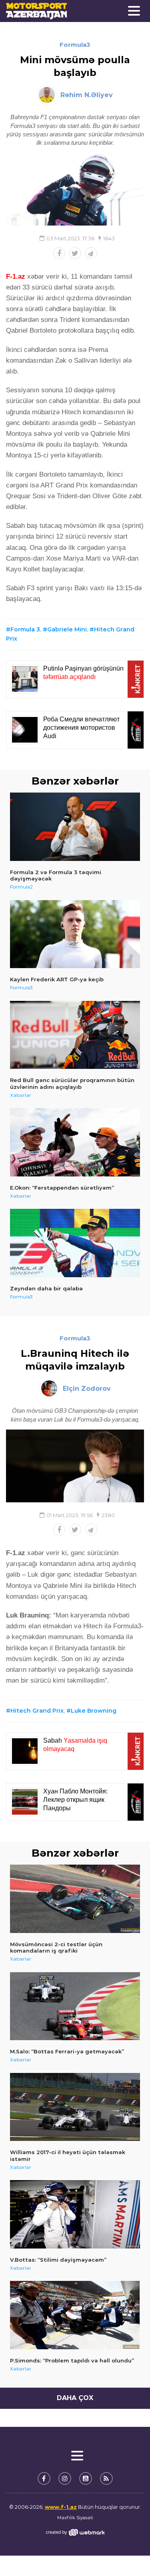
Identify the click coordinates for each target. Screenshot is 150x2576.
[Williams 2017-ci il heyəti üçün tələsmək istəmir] (75, 2107)
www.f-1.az (61, 2507)
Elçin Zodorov (87, 1389)
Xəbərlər (21, 1095)
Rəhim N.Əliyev (87, 95)
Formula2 (21, 887)
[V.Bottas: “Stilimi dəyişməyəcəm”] (75, 2214)
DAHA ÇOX (75, 2398)
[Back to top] (128, 2554)
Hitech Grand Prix (37, 1711)
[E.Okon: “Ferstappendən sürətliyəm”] (75, 1142)
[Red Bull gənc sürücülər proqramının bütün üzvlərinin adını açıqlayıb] (75, 1035)
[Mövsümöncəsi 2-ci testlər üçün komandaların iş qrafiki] (75, 1899)
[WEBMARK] (75, 2532)
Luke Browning (94, 1711)
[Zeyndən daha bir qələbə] (75, 1243)
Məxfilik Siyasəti (75, 2518)
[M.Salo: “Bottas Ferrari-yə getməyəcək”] (75, 2006)
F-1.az (16, 277)
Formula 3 (25, 629)
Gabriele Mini (67, 629)
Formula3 (75, 45)
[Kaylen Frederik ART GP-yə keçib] (75, 934)
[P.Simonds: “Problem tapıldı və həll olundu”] (75, 2315)
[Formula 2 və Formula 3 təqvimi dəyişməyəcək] (75, 827)
